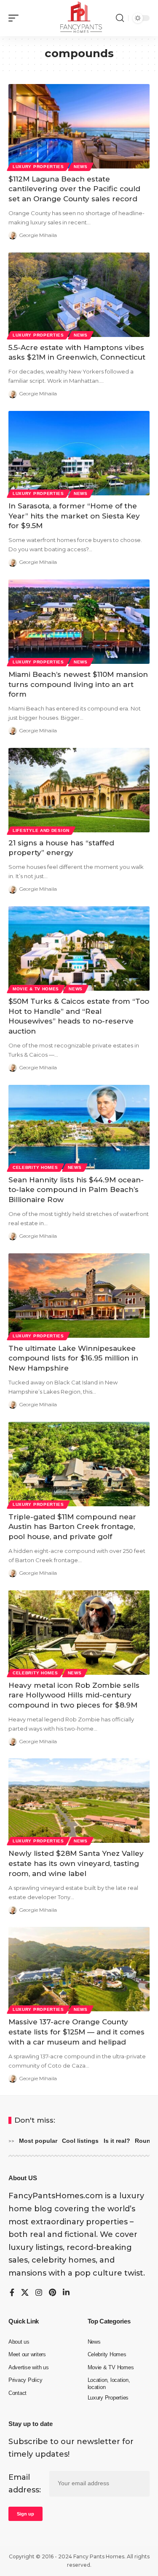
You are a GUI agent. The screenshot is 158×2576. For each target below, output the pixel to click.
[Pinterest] (52, 2293)
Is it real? (117, 2141)
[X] (25, 2293)
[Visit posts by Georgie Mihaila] (13, 235)
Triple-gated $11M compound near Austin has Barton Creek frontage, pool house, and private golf (72, 1527)
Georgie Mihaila (38, 235)
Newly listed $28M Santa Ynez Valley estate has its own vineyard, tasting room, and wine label (76, 1863)
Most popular (38, 2141)
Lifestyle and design (41, 830)
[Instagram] (39, 2293)
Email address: (25, 2484)
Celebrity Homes (35, 1167)
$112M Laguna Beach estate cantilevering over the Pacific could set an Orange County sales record (74, 189)
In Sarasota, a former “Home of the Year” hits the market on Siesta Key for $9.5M (74, 516)
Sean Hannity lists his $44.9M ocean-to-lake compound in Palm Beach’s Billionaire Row (76, 1190)
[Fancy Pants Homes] (79, 18)
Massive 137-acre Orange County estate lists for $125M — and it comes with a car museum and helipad (76, 2032)
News (81, 167)
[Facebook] (12, 2293)
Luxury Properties (38, 167)
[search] (120, 18)
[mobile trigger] (16, 18)
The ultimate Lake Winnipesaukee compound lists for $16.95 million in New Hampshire (73, 1358)
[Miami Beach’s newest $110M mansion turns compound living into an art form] (79, 622)
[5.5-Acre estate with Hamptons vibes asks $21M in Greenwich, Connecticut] (79, 295)
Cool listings (80, 2141)
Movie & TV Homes (36, 989)
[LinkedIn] (66, 2293)
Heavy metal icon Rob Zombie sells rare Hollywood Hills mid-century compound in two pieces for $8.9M (74, 1695)
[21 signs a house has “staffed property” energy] (79, 790)
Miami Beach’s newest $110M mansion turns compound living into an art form (78, 684)
